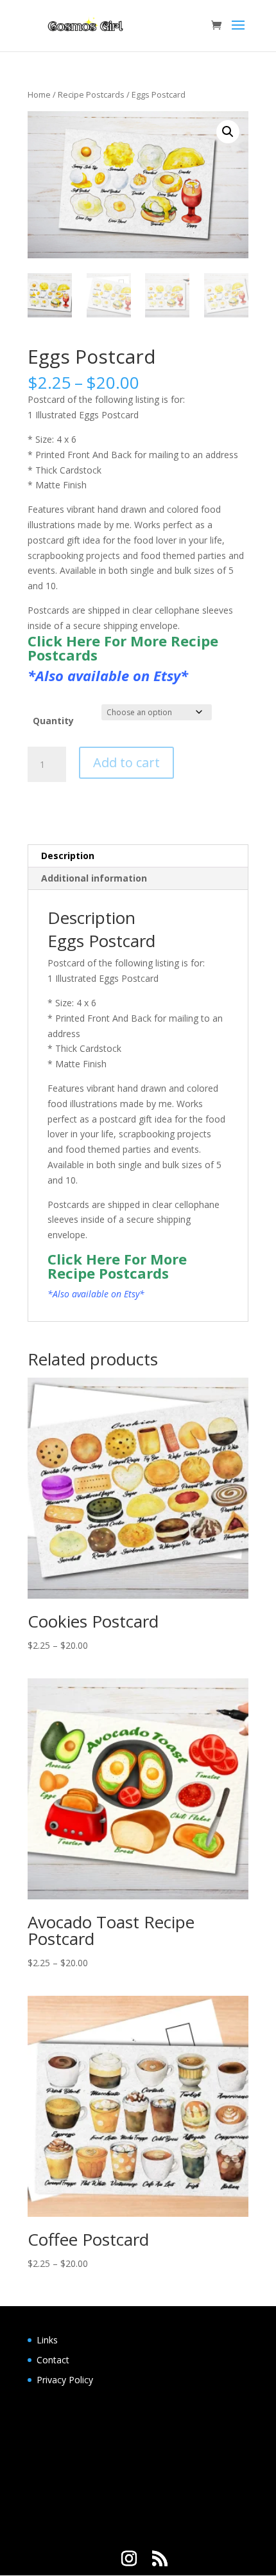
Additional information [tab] (94, 878)
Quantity (53, 721)
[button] (228, 132)
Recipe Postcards (91, 94)
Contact (53, 2360)
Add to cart (126, 762)
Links (47, 2340)
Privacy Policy (65, 2380)
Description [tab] (68, 856)
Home (39, 94)
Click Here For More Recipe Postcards (123, 648)
